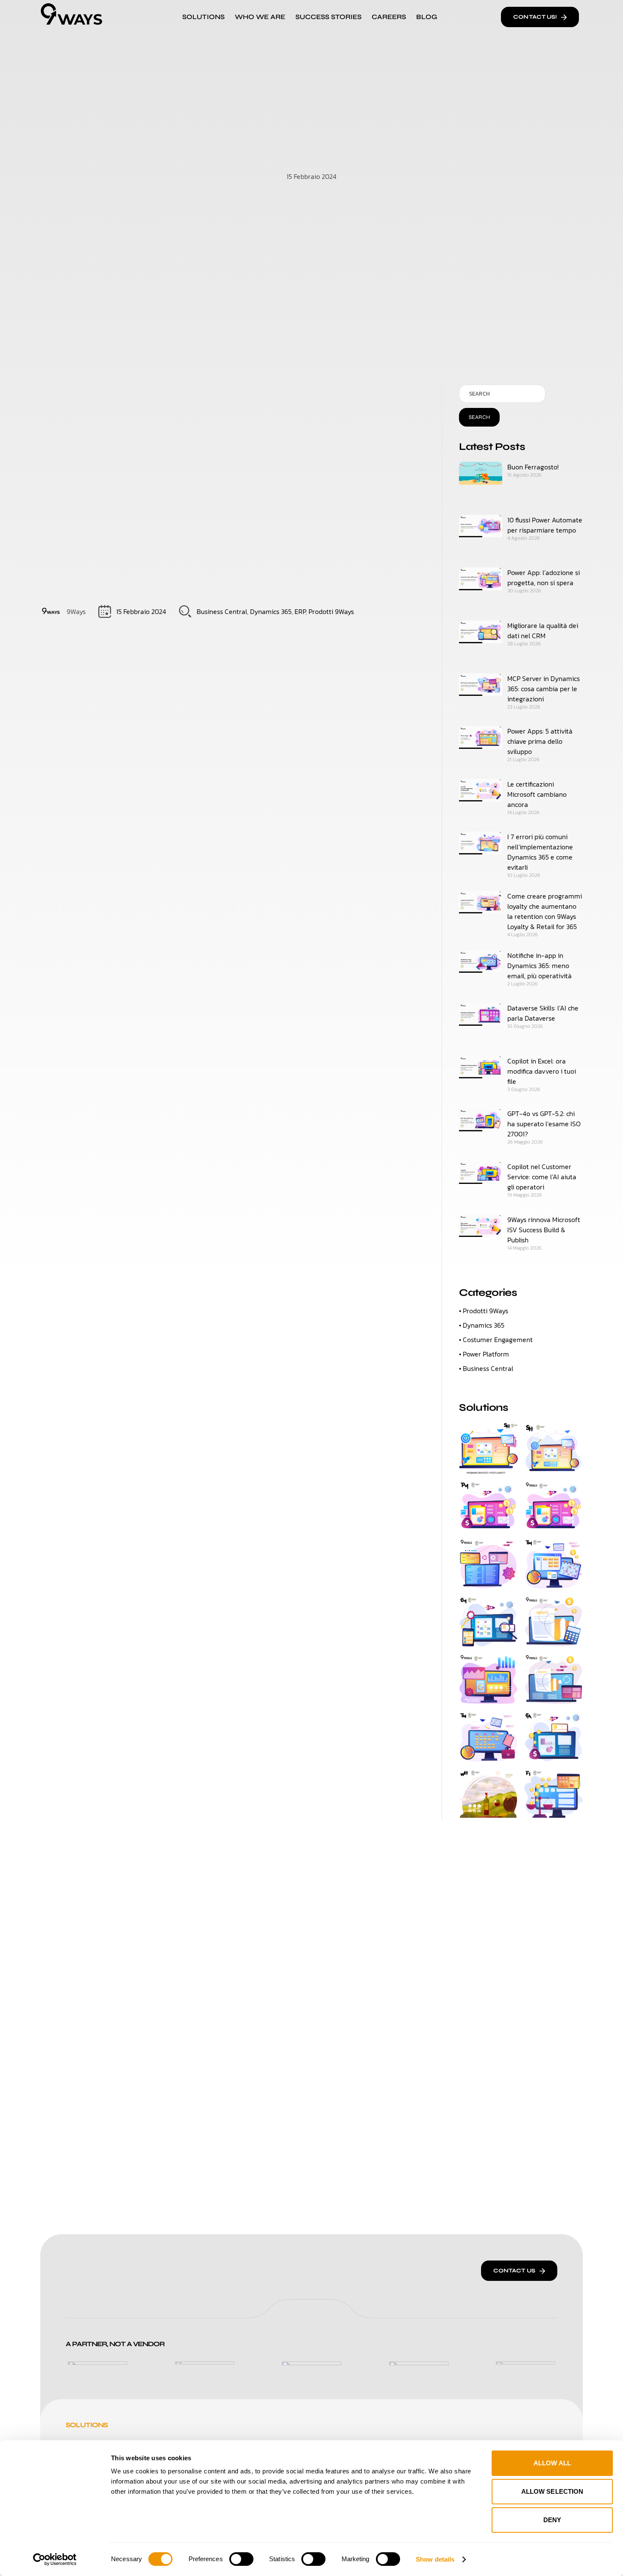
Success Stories (328, 17)
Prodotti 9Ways (331, 611)
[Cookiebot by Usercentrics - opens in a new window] (55, 2559)
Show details (435, 2559)
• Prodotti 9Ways (484, 1311)
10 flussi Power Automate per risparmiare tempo (545, 525)
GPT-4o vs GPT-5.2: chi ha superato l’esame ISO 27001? (544, 1124)
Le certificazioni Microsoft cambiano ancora (537, 794)
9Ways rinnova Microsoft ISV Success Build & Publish (544, 1230)
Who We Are (260, 17)
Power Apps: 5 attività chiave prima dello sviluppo (540, 741)
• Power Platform (484, 1354)
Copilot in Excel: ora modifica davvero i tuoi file (542, 1071)
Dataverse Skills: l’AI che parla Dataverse (543, 1013)
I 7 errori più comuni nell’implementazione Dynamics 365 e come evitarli (540, 852)
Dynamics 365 (271, 611)
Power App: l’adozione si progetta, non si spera (544, 578)
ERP (300, 611)
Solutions (203, 17)
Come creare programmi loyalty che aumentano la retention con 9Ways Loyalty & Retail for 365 (545, 911)
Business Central (222, 611)
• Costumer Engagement (496, 1340)
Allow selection (552, 2491)
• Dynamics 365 (482, 1325)
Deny (552, 2520)
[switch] (241, 2559)
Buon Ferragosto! (533, 467)
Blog (427, 17)
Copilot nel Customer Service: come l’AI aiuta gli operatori (542, 1177)
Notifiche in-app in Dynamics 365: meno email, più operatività (540, 966)
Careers (389, 17)
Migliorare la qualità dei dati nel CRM (543, 631)
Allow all (552, 2463)
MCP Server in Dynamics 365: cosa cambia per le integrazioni (544, 689)
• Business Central (486, 1368)
